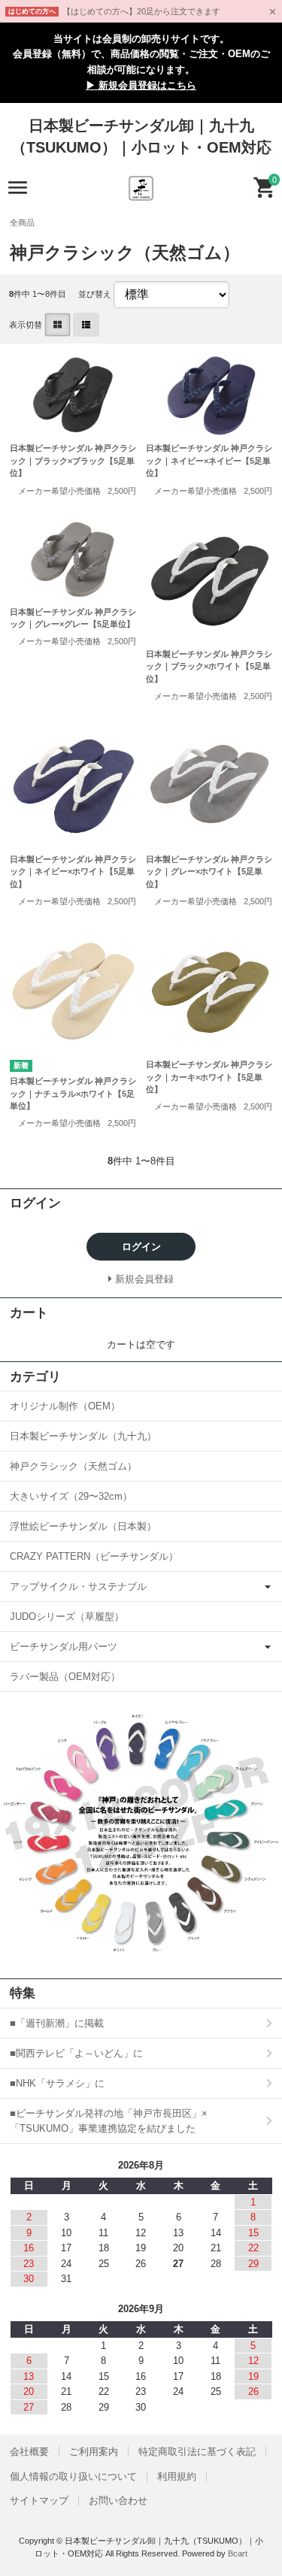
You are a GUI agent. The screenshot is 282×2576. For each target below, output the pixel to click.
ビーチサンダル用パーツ (64, 1647)
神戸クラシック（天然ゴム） (73, 1466)
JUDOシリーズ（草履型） (67, 1616)
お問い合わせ (118, 2500)
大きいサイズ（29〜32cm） (71, 1496)
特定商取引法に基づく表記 (197, 2452)
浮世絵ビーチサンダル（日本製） (83, 1526)
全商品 (22, 222)
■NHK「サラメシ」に (57, 2083)
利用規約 (177, 2476)
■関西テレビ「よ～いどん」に (76, 2053)
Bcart (238, 2553)
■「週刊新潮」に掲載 (57, 2023)
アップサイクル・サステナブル (78, 1586)
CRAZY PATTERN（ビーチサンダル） (94, 1556)
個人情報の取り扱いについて (73, 2476)
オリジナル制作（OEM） (65, 1406)
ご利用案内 (94, 2452)
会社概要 (29, 2452)
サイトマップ (39, 2500)
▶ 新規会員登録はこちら (141, 85)
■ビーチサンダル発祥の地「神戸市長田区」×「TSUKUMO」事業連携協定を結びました (109, 2121)
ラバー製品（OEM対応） (65, 1677)
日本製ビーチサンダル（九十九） (83, 1436)
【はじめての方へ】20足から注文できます (141, 11)
